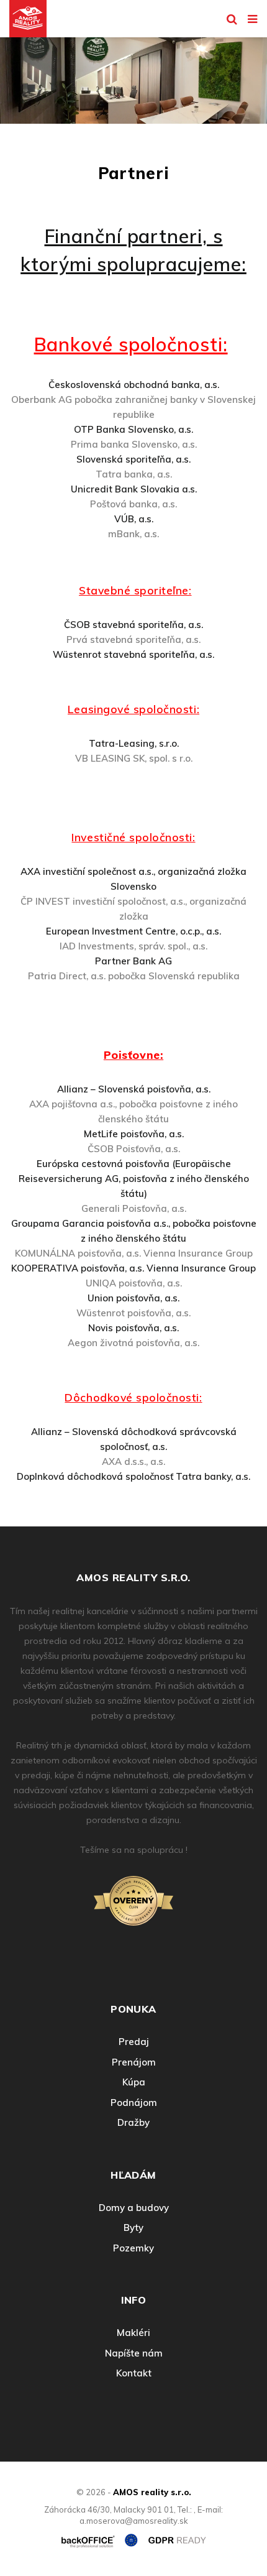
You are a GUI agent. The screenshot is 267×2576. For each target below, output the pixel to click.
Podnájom (134, 2103)
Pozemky (133, 2248)
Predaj (134, 2042)
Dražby (133, 2122)
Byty (133, 2227)
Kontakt (134, 2373)
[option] (133, 77)
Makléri (133, 2333)
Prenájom (134, 2062)
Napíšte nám (134, 2353)
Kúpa (134, 2082)
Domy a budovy (134, 2208)
